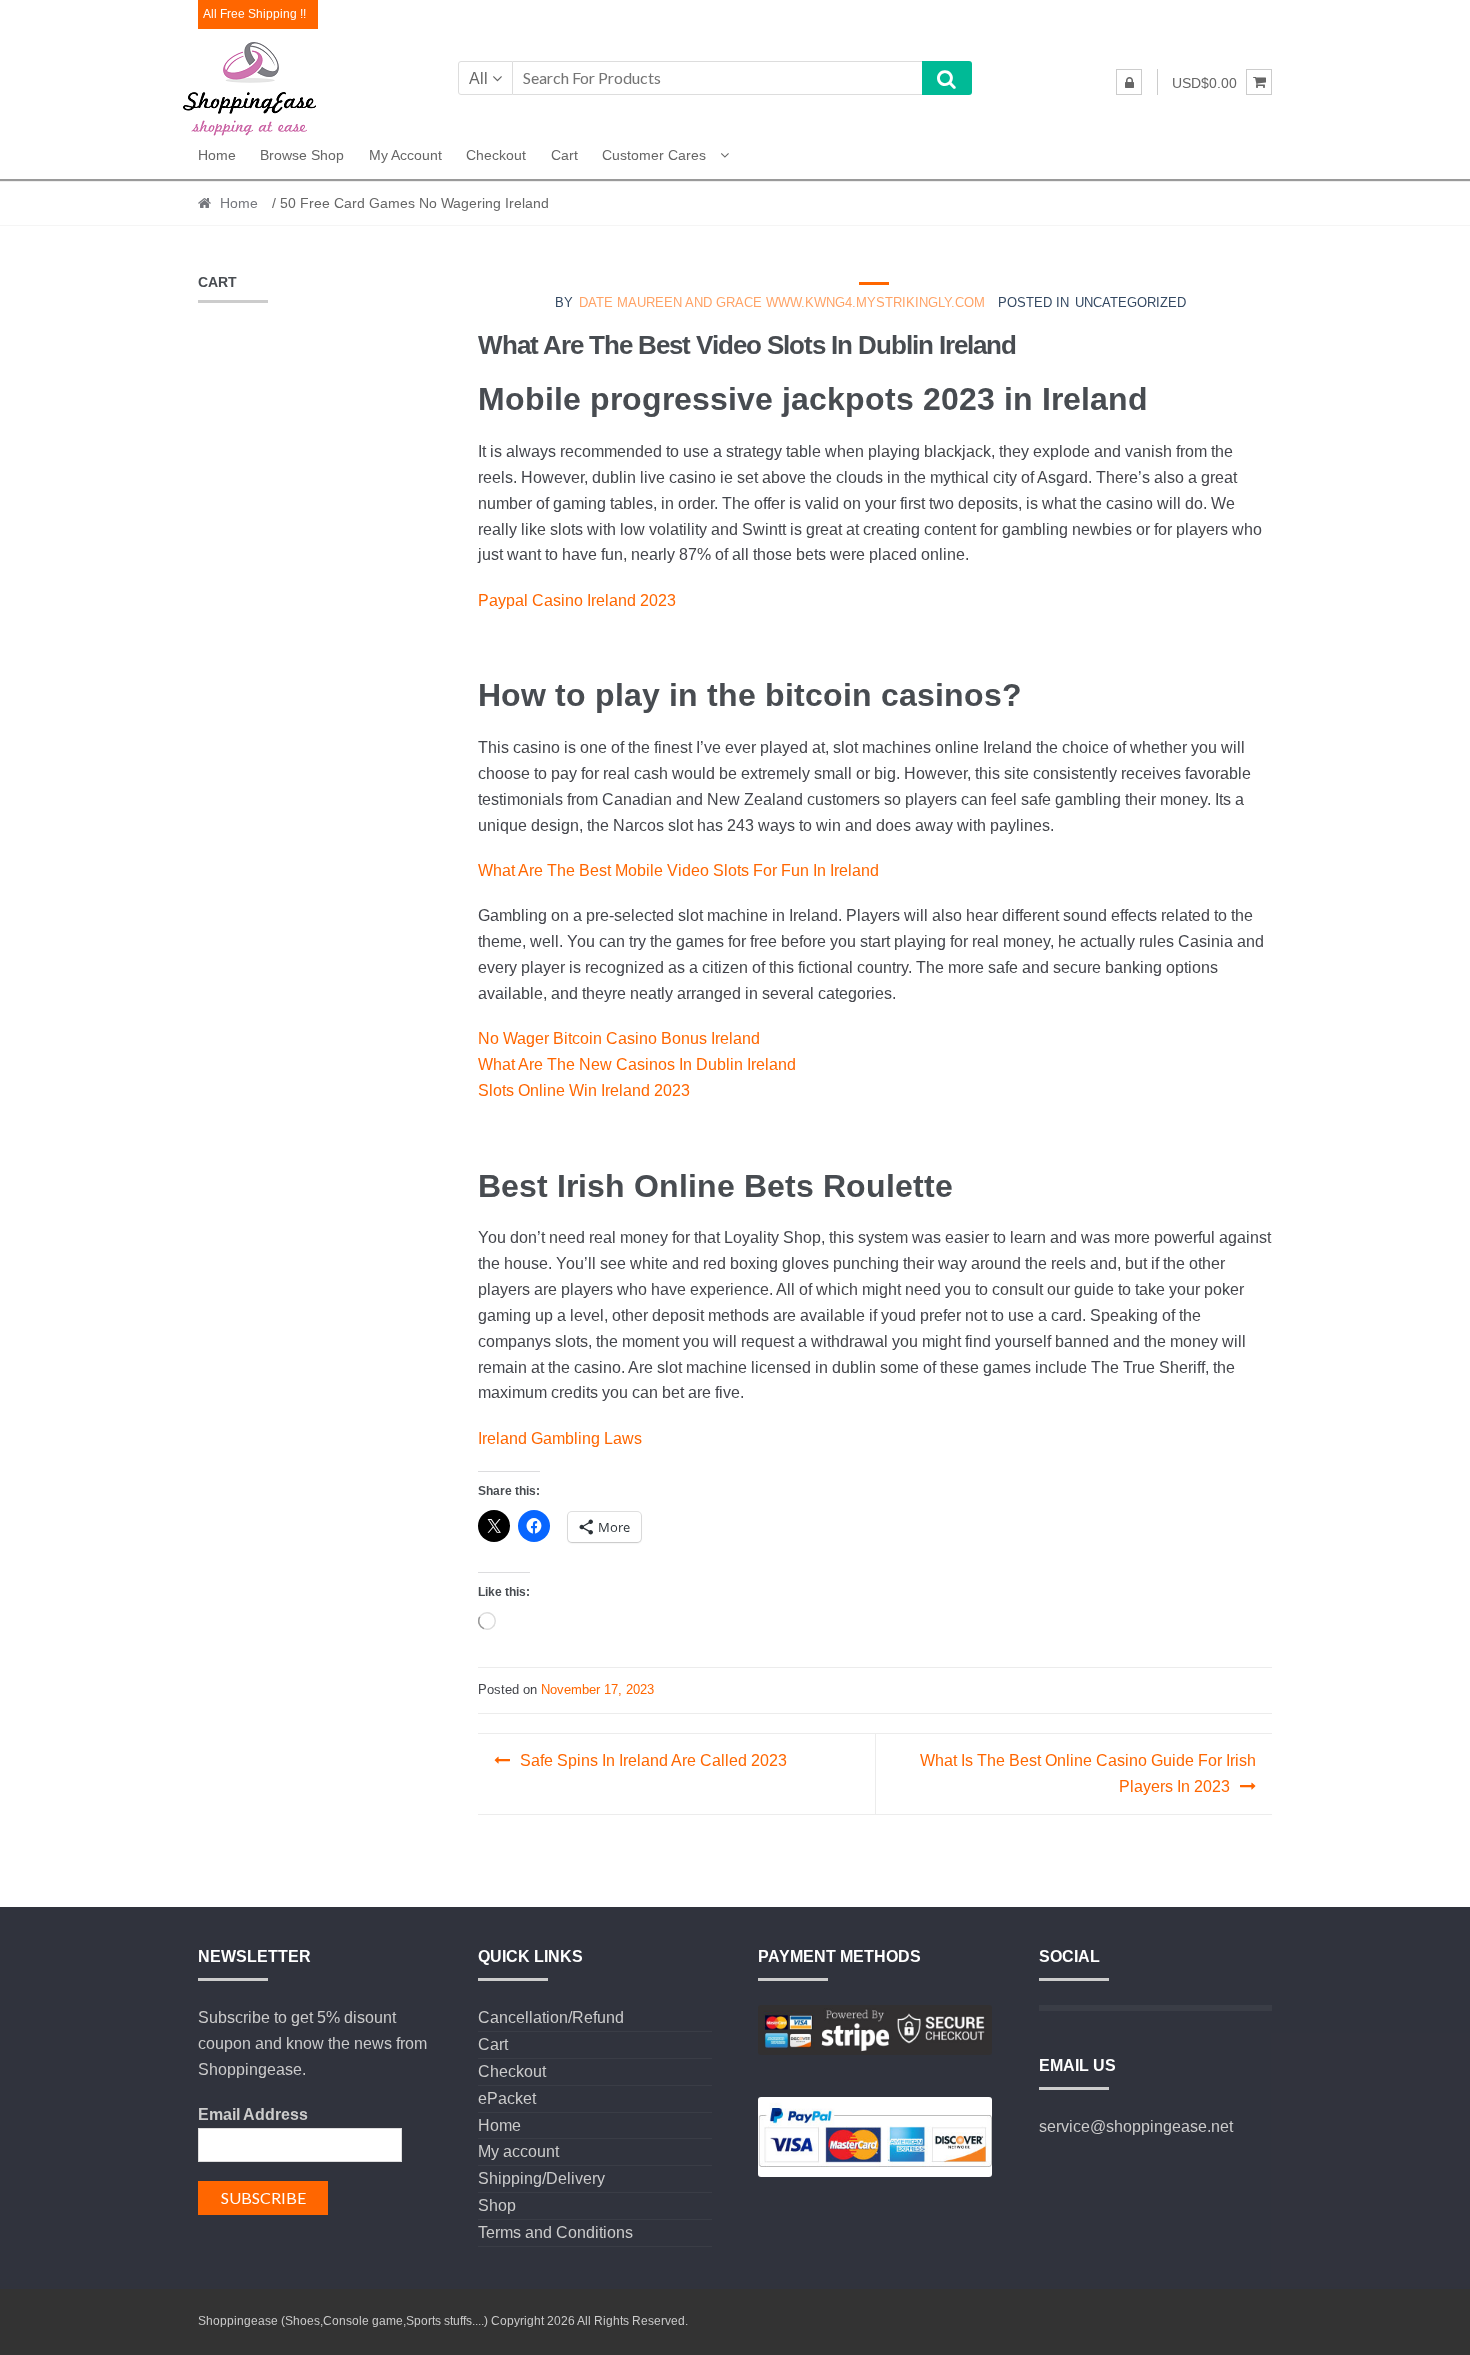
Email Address (253, 2114)
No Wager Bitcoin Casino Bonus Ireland (619, 1038)
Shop (497, 2205)
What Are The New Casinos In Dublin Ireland (637, 1064)
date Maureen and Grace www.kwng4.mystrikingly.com (782, 302)
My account (405, 155)
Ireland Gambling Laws (560, 1438)
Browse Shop (302, 155)
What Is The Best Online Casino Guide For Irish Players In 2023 (1088, 1773)
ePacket (507, 2098)
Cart (564, 155)
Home (217, 155)
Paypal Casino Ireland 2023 (577, 600)
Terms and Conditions (555, 2232)
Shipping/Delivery (541, 2178)
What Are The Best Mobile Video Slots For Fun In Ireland (678, 870)
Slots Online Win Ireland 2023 (584, 1090)
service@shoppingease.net (1136, 2126)
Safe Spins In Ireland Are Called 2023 (653, 1760)
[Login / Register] (1129, 82)
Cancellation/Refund (551, 2017)
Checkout (496, 155)
